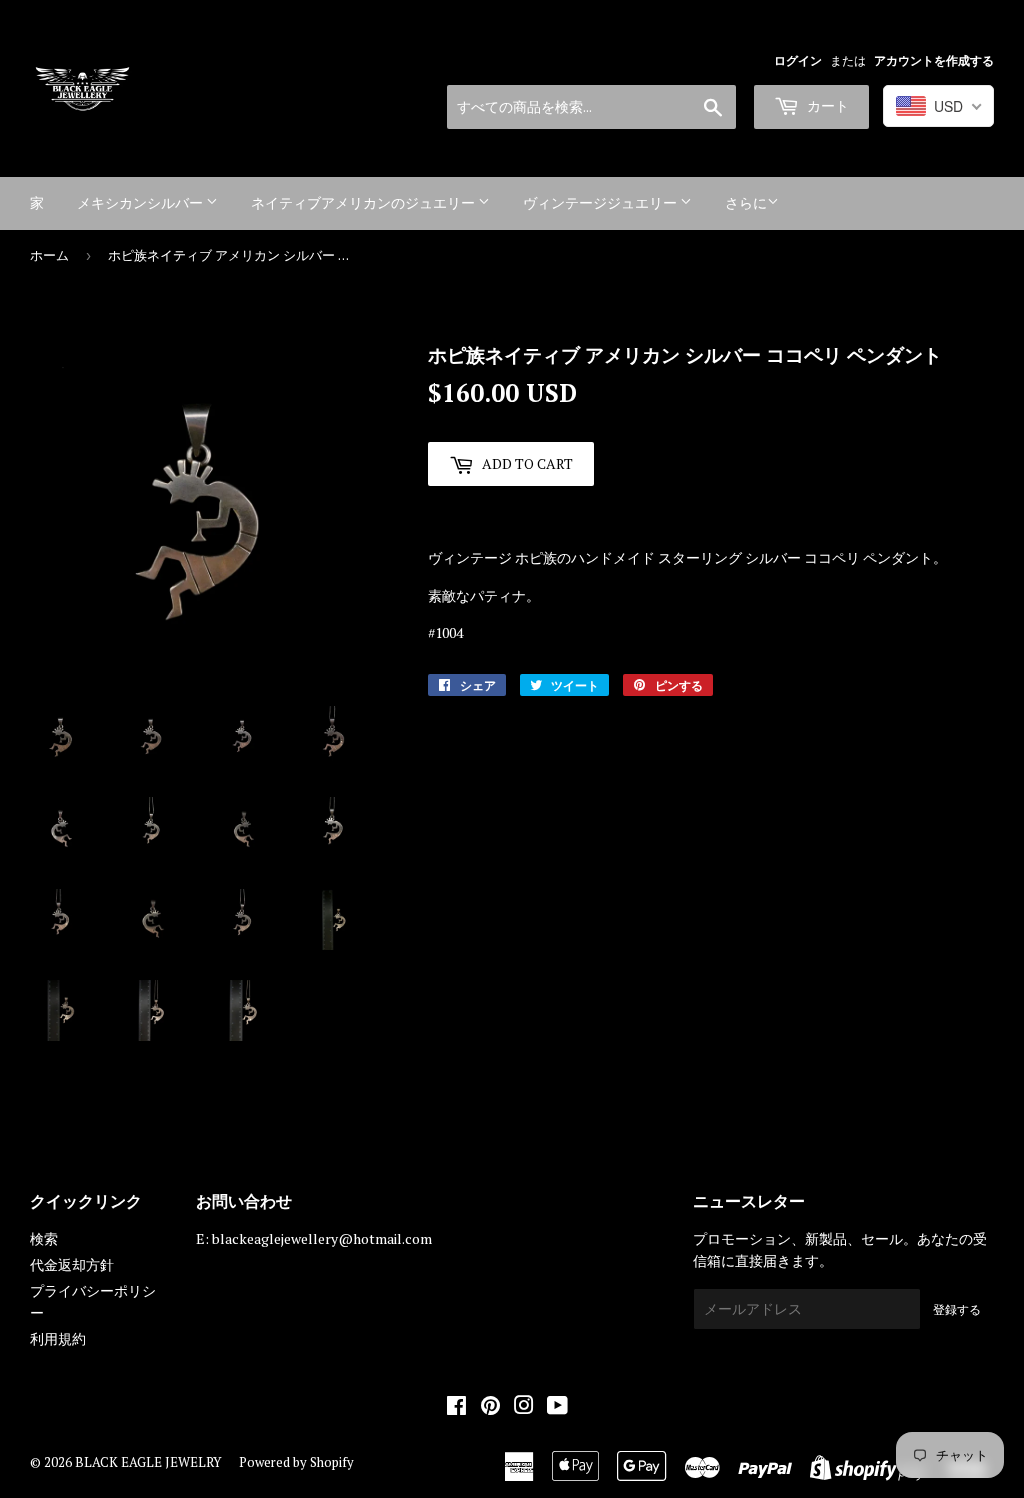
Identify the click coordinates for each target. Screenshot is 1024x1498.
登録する (957, 1309)
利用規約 (58, 1338)
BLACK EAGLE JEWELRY (148, 1462)
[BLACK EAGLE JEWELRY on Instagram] (524, 1407)
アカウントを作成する (934, 60)
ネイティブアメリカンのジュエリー (364, 202)
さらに (746, 202)
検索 (44, 1238)
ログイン (798, 60)
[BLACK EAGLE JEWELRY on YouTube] (557, 1407)
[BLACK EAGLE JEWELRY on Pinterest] (490, 1407)
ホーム (49, 255)
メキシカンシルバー (141, 202)
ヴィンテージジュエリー (601, 202)
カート (826, 105)
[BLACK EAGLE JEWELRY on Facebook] (456, 1407)
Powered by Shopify (296, 1462)
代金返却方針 (72, 1264)
